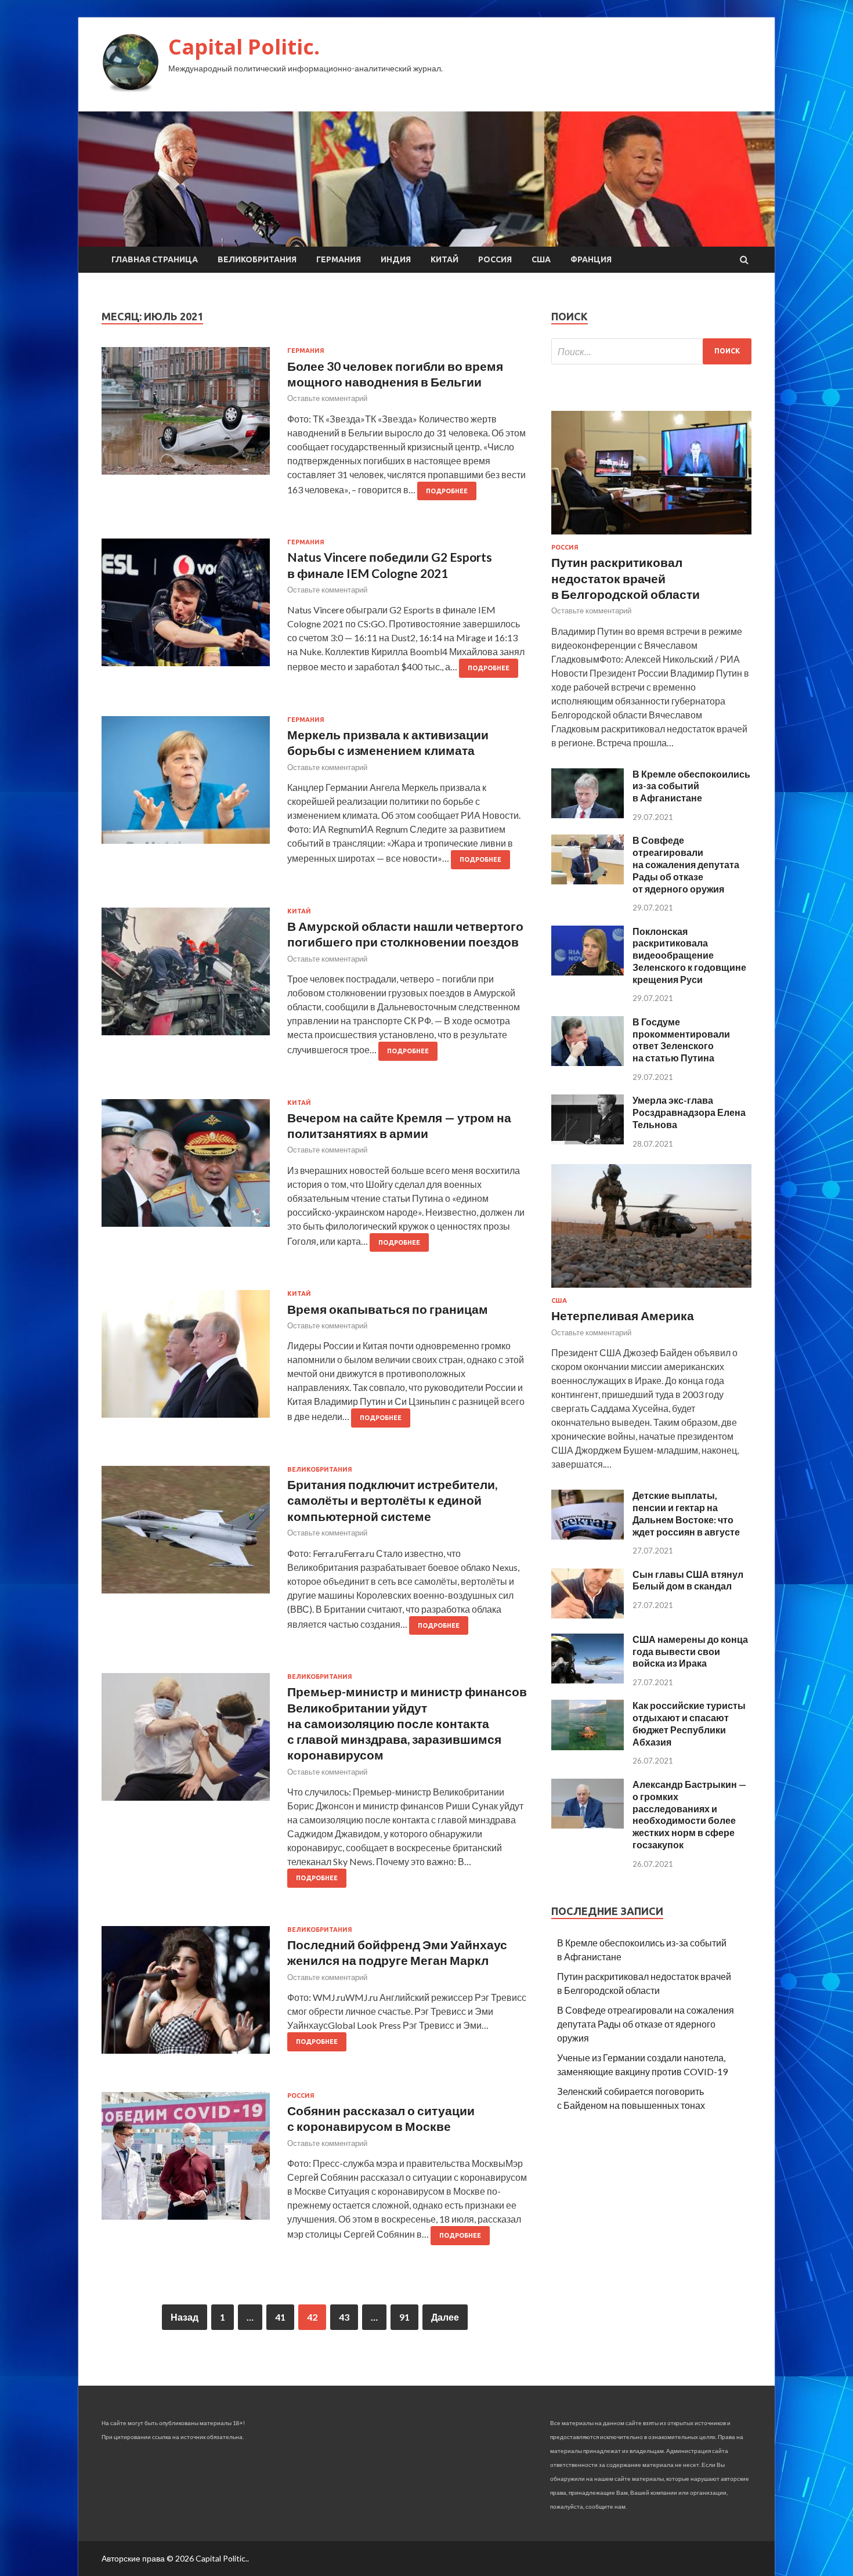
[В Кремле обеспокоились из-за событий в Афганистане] (588, 814)
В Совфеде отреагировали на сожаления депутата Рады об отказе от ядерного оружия (686, 864)
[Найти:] (651, 351)
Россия (495, 259)
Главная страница (155, 259)
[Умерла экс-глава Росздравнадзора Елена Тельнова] (588, 1141)
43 (344, 2317)
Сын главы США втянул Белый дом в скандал (688, 1580)
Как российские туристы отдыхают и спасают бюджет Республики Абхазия (689, 1723)
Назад (185, 2317)
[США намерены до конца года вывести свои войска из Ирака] (588, 1680)
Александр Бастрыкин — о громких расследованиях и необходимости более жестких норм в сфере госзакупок (689, 1814)
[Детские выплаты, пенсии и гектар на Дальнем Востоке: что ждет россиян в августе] (588, 1536)
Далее (445, 2317)
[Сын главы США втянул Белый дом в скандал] (588, 1615)
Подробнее (447, 491)
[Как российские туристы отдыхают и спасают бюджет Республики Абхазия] (588, 1746)
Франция (591, 259)
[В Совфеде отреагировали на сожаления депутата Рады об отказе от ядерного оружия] (588, 881)
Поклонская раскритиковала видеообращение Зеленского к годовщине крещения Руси (689, 955)
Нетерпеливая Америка (623, 1315)
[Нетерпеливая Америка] (651, 1290)
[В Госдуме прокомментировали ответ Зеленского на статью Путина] (588, 1062)
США (541, 259)
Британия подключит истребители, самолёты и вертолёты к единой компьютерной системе (392, 1500)
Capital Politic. (244, 47)
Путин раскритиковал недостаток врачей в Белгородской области (626, 578)
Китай (444, 259)
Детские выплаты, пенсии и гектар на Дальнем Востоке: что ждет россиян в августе (686, 1513)
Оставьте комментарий (327, 398)
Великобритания (257, 259)
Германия (339, 259)
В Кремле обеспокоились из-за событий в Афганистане (691, 786)
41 (280, 2317)
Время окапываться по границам (388, 1309)
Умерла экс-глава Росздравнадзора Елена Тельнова (689, 1112)
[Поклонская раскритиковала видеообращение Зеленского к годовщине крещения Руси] (588, 972)
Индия (396, 259)
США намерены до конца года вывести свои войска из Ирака (690, 1651)
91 (404, 2317)
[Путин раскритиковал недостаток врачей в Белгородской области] (651, 536)
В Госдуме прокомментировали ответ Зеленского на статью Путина (681, 1040)
